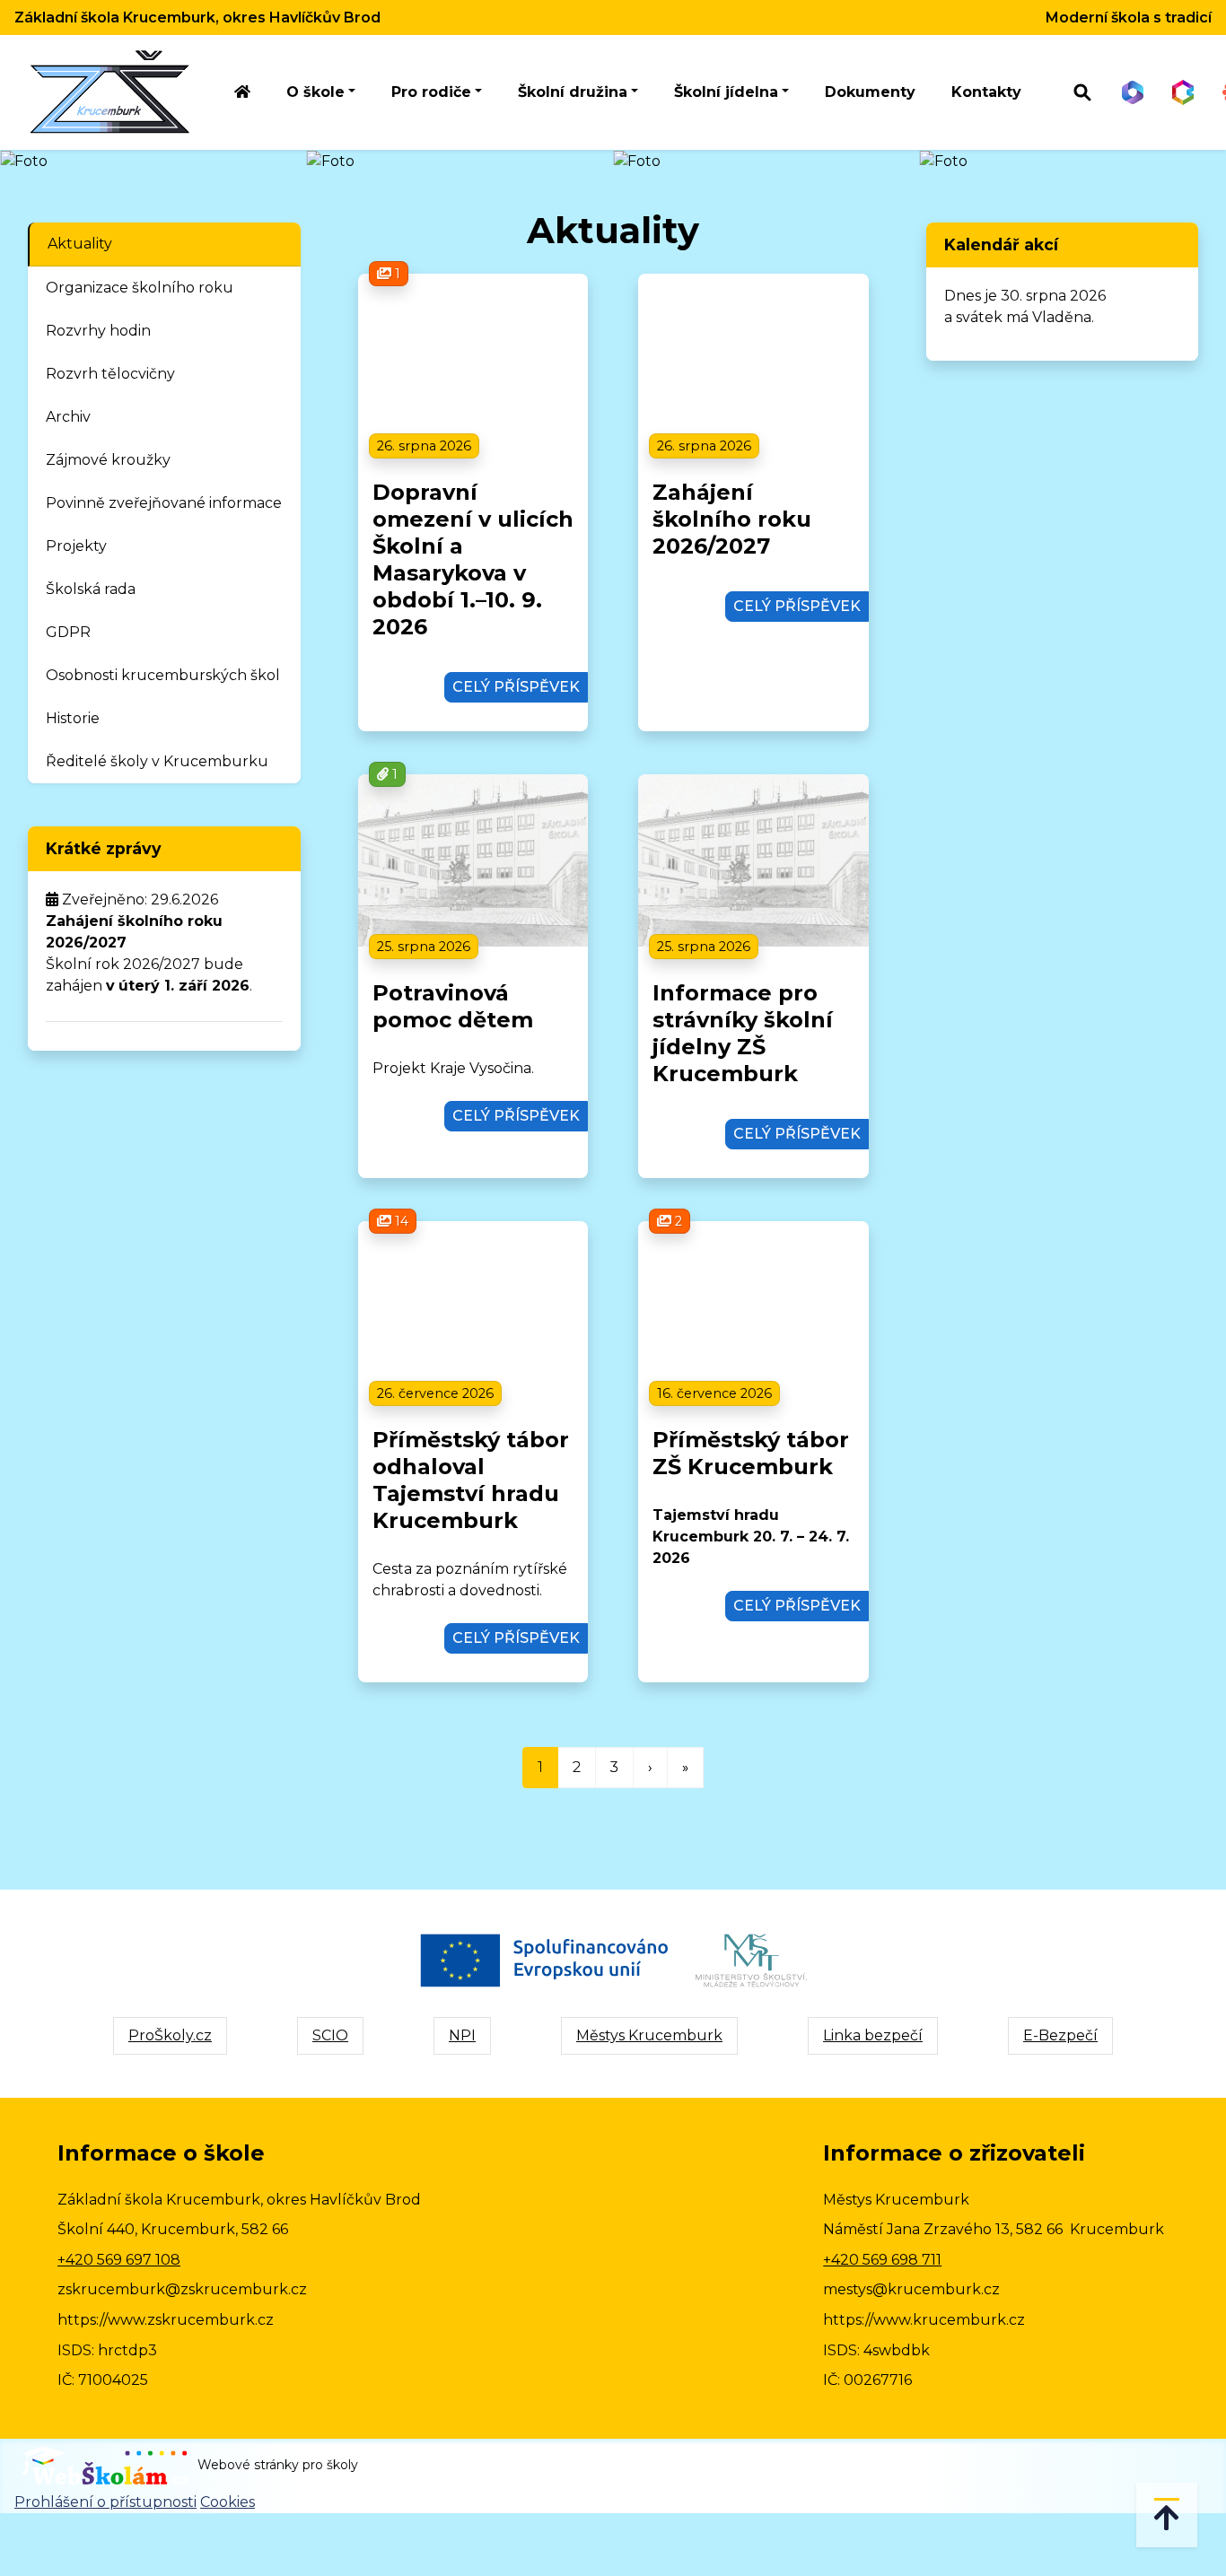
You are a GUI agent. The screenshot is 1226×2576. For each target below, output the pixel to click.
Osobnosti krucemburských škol (163, 675)
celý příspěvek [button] (516, 687)
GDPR (68, 632)
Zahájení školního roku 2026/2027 (732, 519)
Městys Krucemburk (649, 2035)
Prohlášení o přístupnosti (105, 2502)
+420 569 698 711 (882, 2260)
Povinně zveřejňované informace (164, 503)
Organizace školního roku (140, 288)
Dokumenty (870, 92)
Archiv (68, 417)
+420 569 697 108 (119, 2260)
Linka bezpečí (873, 2035)
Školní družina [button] (573, 92)
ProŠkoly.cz (170, 2035)
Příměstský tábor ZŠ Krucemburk (751, 1453)
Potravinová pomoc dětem (453, 1006)
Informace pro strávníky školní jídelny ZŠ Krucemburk (743, 1033)
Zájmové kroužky (108, 460)
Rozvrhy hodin (98, 331)
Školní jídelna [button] (726, 92)
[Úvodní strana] (242, 93)
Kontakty (986, 92)
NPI (462, 2035)
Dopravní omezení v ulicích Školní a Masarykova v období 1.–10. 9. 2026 (473, 559)
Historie (73, 718)
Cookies (228, 2502)
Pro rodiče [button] (431, 92)
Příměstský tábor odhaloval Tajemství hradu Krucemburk (471, 1480)
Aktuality (80, 244)
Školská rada (91, 589)
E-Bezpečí (1060, 2035)
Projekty (76, 546)
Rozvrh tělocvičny (110, 374)
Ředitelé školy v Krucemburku (157, 761)
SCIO (330, 2035)
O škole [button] (315, 92)
